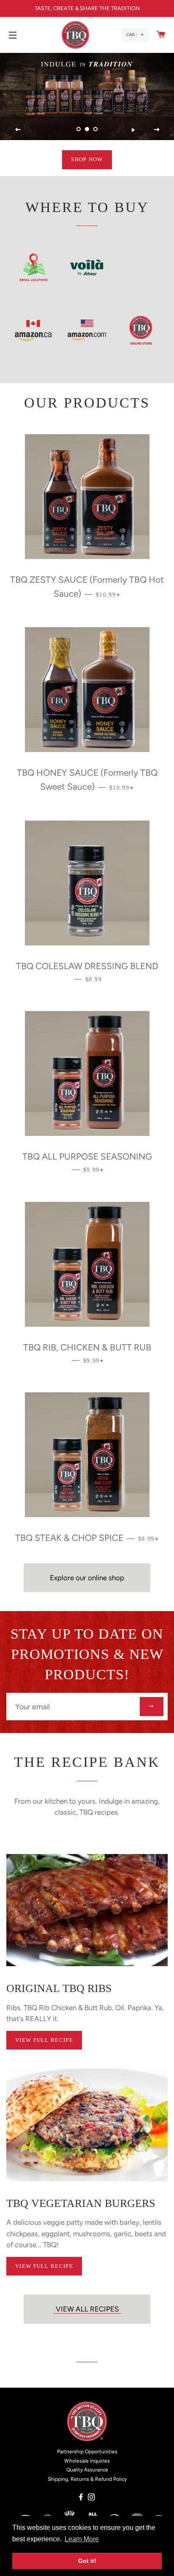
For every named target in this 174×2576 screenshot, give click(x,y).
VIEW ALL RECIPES (87, 2309)
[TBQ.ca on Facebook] (82, 2497)
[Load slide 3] (95, 129)
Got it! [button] (87, 2561)
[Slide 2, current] (87, 129)
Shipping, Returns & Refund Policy (87, 2479)
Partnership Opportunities (87, 2452)
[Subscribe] (152, 1707)
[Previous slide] (18, 129)
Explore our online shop (87, 1578)
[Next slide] (157, 129)
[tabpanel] (87, 96)
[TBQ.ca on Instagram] (92, 2497)
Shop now (87, 159)
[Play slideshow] (133, 129)
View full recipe (44, 2040)
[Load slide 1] (79, 129)
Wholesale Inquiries (87, 2461)
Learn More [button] (82, 2539)
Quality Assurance (87, 2470)
